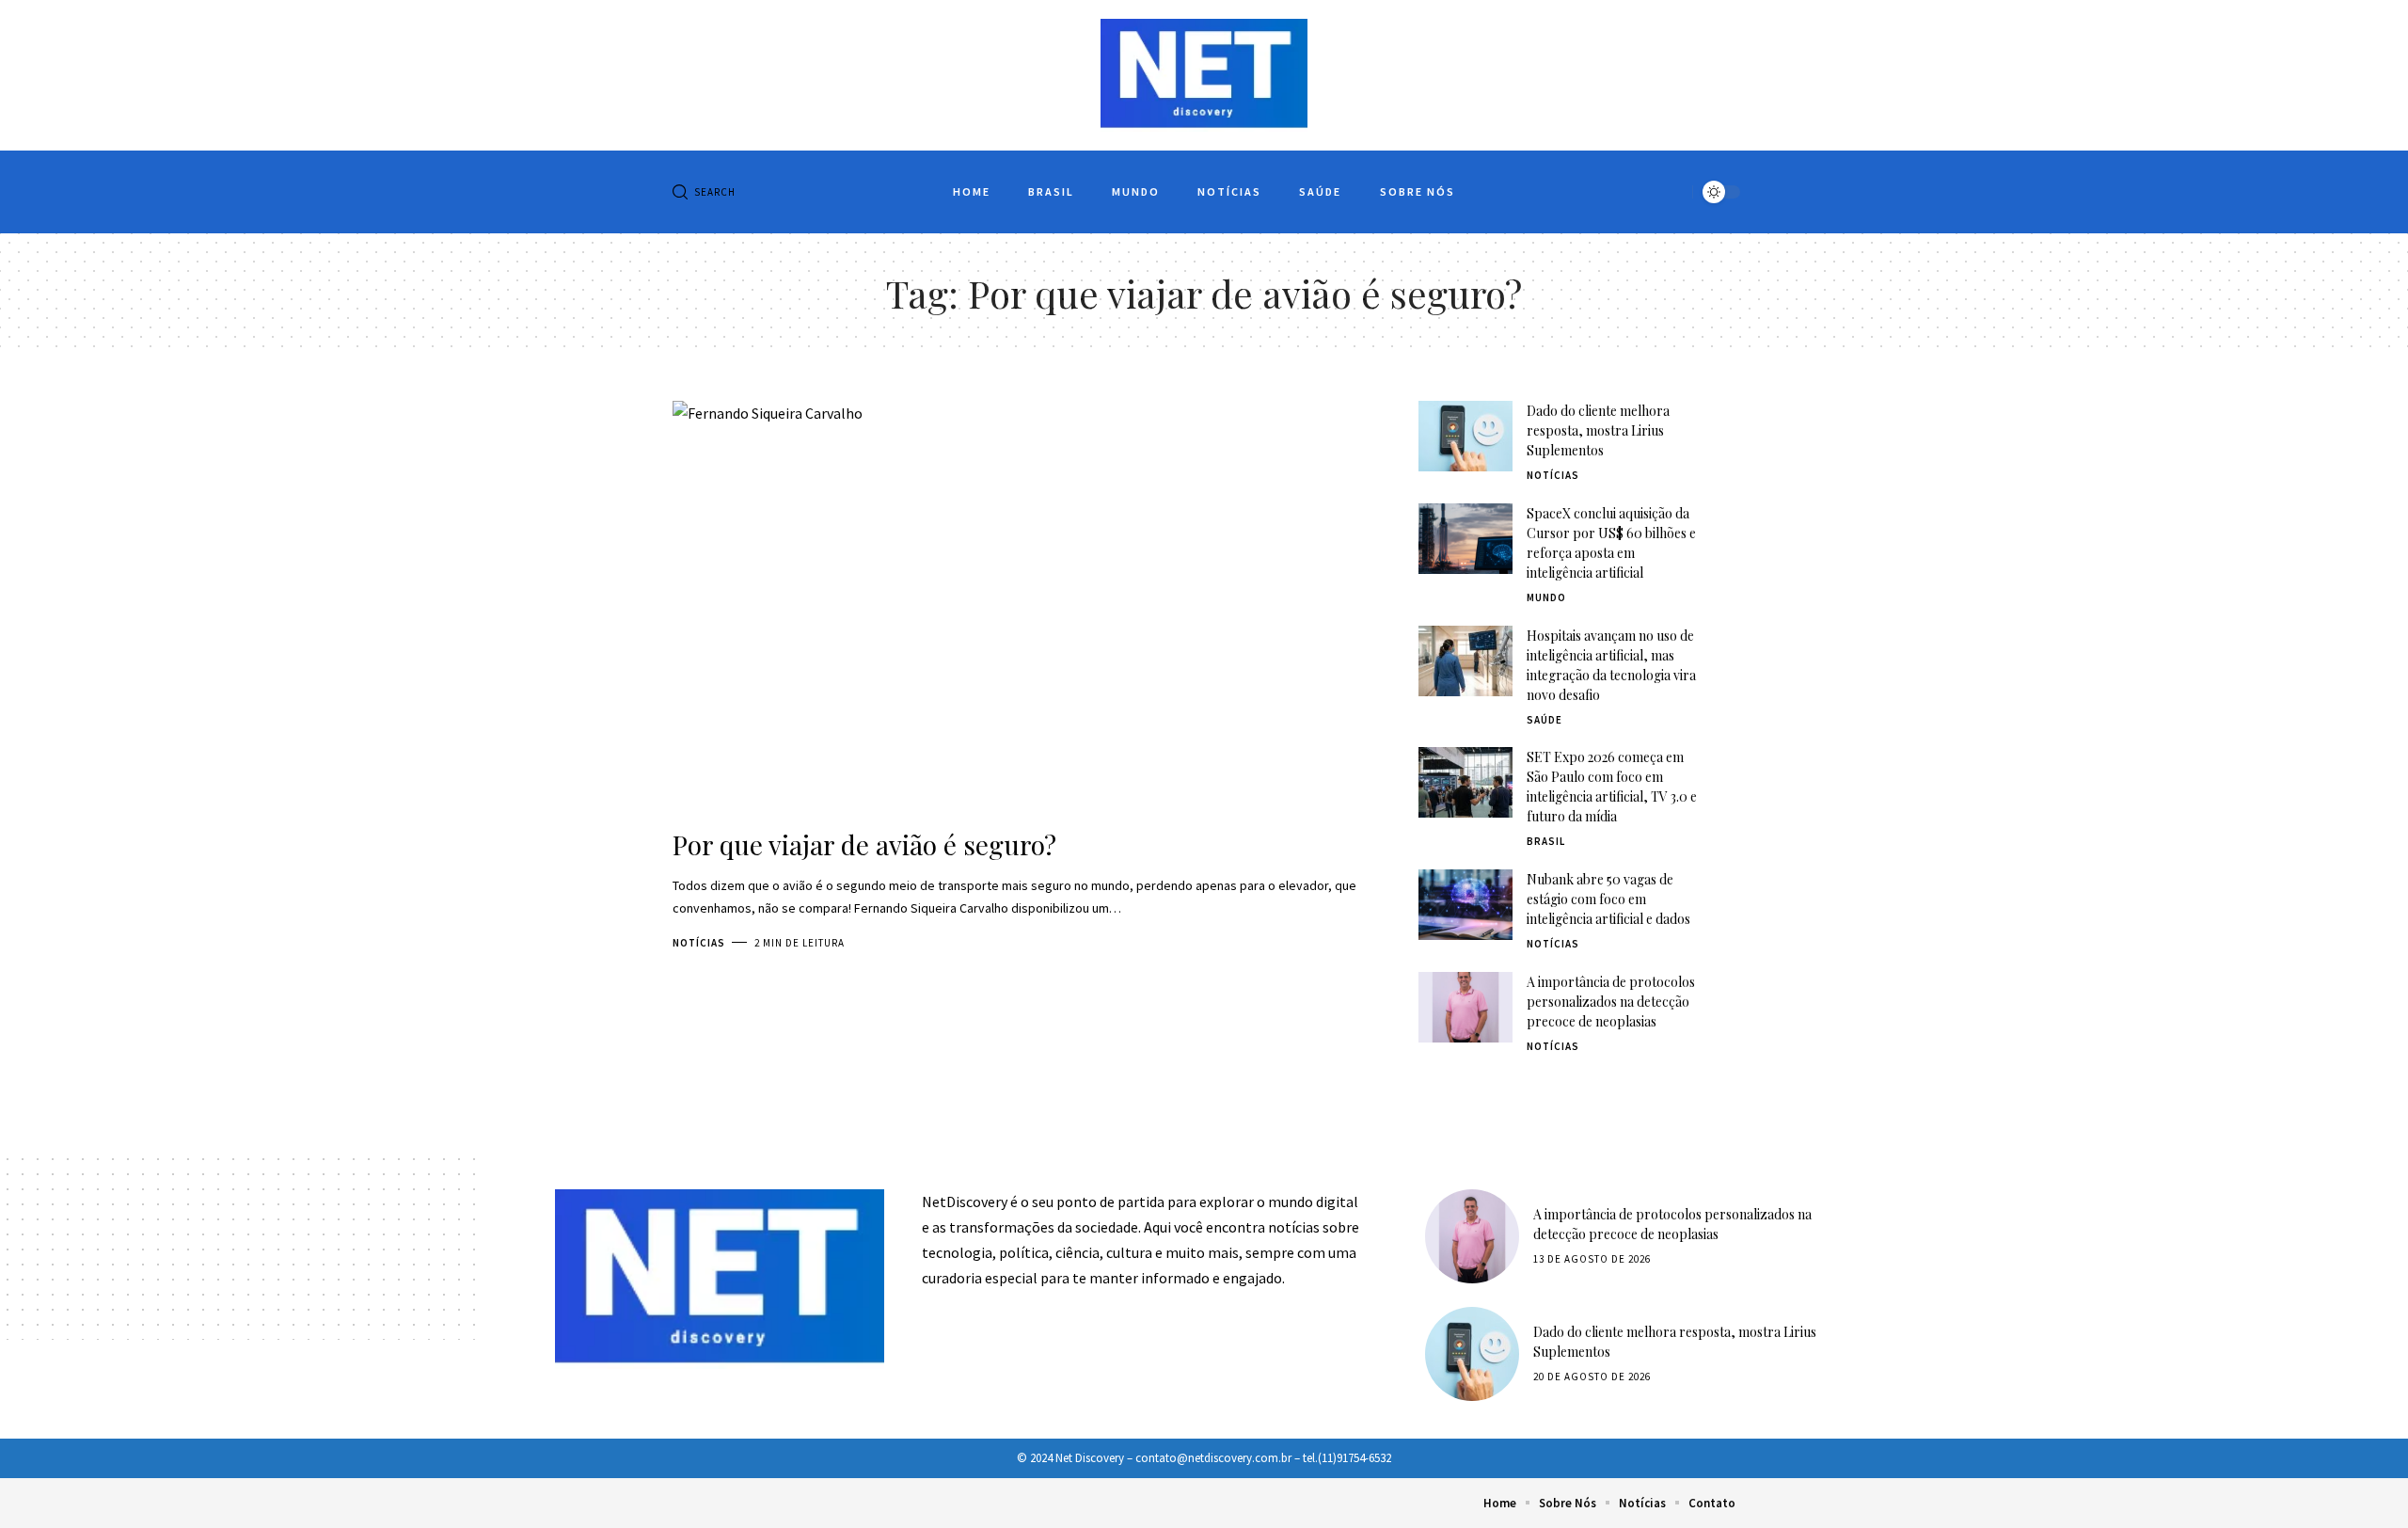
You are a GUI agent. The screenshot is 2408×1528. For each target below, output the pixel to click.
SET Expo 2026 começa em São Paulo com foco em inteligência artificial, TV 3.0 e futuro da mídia (1612, 787)
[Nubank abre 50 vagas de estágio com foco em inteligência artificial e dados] (1465, 905)
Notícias (699, 943)
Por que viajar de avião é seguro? (864, 844)
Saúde (1545, 720)
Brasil (1546, 841)
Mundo (1546, 597)
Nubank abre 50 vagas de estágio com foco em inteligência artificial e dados (1608, 899)
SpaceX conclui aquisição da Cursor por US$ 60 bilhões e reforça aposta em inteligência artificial (1611, 543)
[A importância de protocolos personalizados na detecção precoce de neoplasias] (1465, 1007)
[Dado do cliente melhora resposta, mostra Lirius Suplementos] (1465, 436)
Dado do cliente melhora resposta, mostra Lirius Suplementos (1598, 430)
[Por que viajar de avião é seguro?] (1017, 608)
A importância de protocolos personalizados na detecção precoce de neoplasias (1611, 1002)
